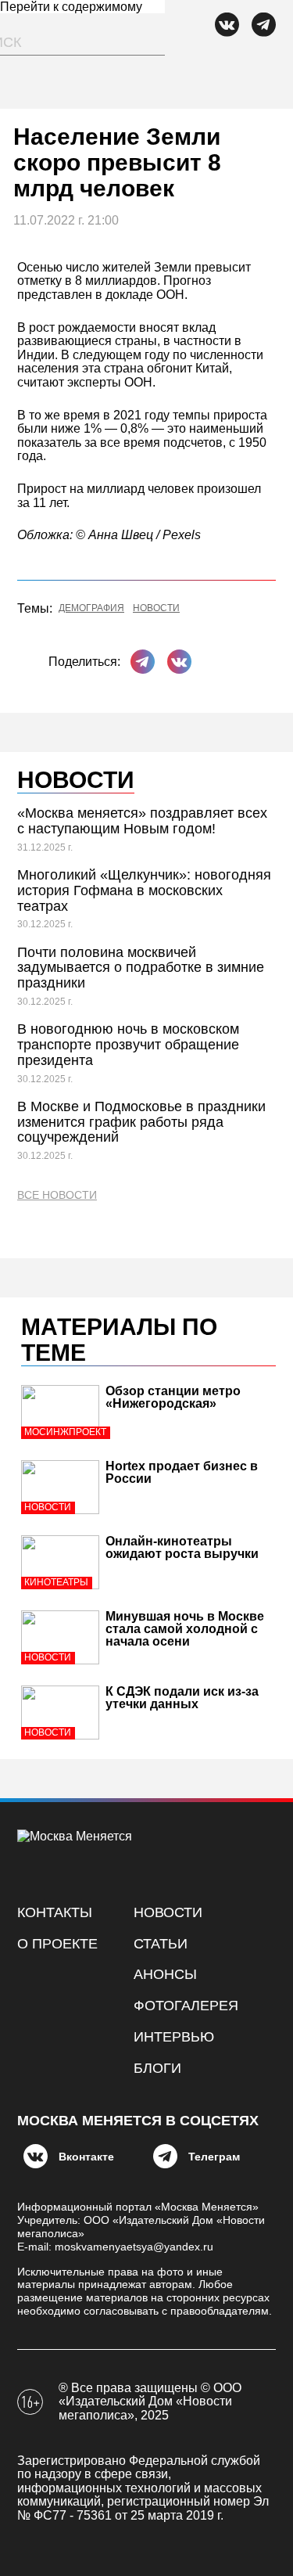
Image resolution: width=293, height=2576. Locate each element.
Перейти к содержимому (71, 7)
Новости (156, 608)
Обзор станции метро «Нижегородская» (173, 1397)
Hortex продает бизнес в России (182, 1472)
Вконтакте (86, 2157)
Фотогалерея (186, 2006)
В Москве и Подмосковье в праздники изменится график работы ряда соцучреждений (141, 1122)
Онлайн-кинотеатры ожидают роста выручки (182, 1547)
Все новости (57, 1195)
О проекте (57, 1944)
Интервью (174, 2037)
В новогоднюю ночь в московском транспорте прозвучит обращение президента (128, 1045)
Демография (91, 608)
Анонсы (165, 1974)
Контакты (55, 1912)
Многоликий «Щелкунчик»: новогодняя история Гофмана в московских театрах (144, 890)
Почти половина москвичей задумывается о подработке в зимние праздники (141, 968)
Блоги (157, 2068)
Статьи (161, 1944)
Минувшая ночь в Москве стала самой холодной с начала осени (185, 1629)
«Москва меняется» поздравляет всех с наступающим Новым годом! (142, 821)
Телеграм (214, 2157)
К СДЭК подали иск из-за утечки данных (182, 1698)
